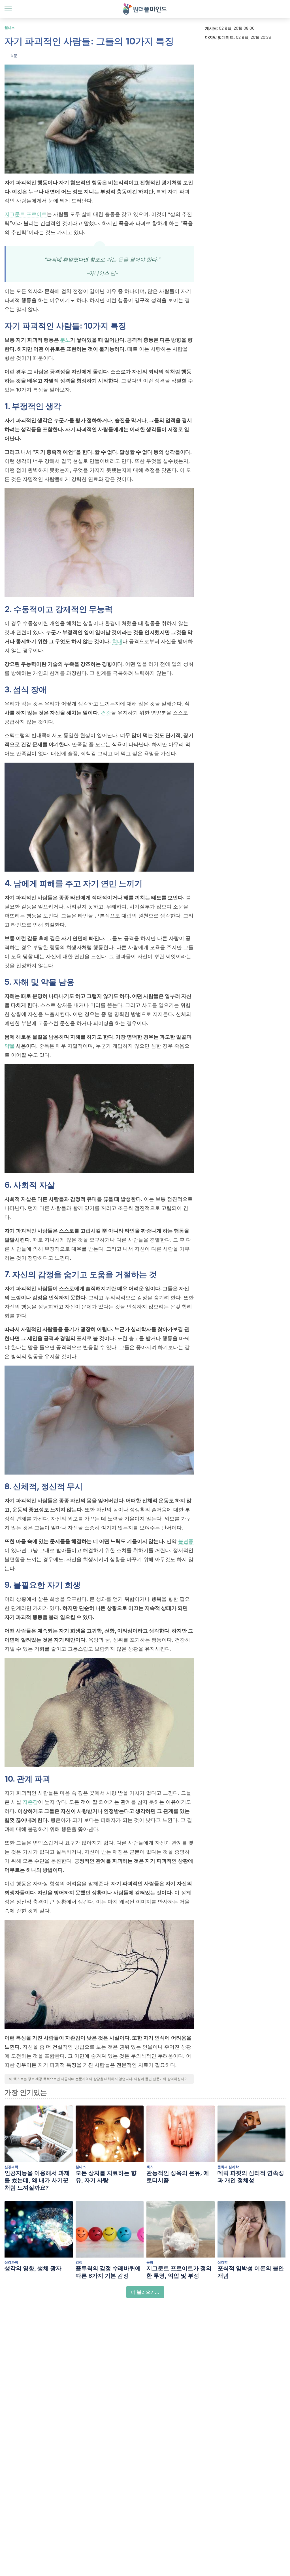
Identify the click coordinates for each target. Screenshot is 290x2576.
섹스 (150, 2167)
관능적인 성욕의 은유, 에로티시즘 (178, 2177)
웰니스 (10, 28)
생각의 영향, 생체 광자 (33, 2268)
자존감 (30, 1802)
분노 (65, 340)
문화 (150, 2262)
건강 (106, 713)
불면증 (186, 1541)
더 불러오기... (145, 2292)
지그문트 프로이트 (26, 214)
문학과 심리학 (228, 2167)
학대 (117, 641)
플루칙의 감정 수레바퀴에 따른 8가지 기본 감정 (108, 2272)
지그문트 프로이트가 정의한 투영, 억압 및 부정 (179, 2272)
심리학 (223, 2262)
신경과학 (11, 2167)
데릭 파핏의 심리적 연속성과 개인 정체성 (251, 2177)
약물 (10, 1046)
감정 (79, 2262)
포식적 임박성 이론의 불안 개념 (251, 2272)
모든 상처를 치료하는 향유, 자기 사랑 (106, 2177)
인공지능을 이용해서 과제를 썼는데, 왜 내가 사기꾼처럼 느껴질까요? (37, 2180)
